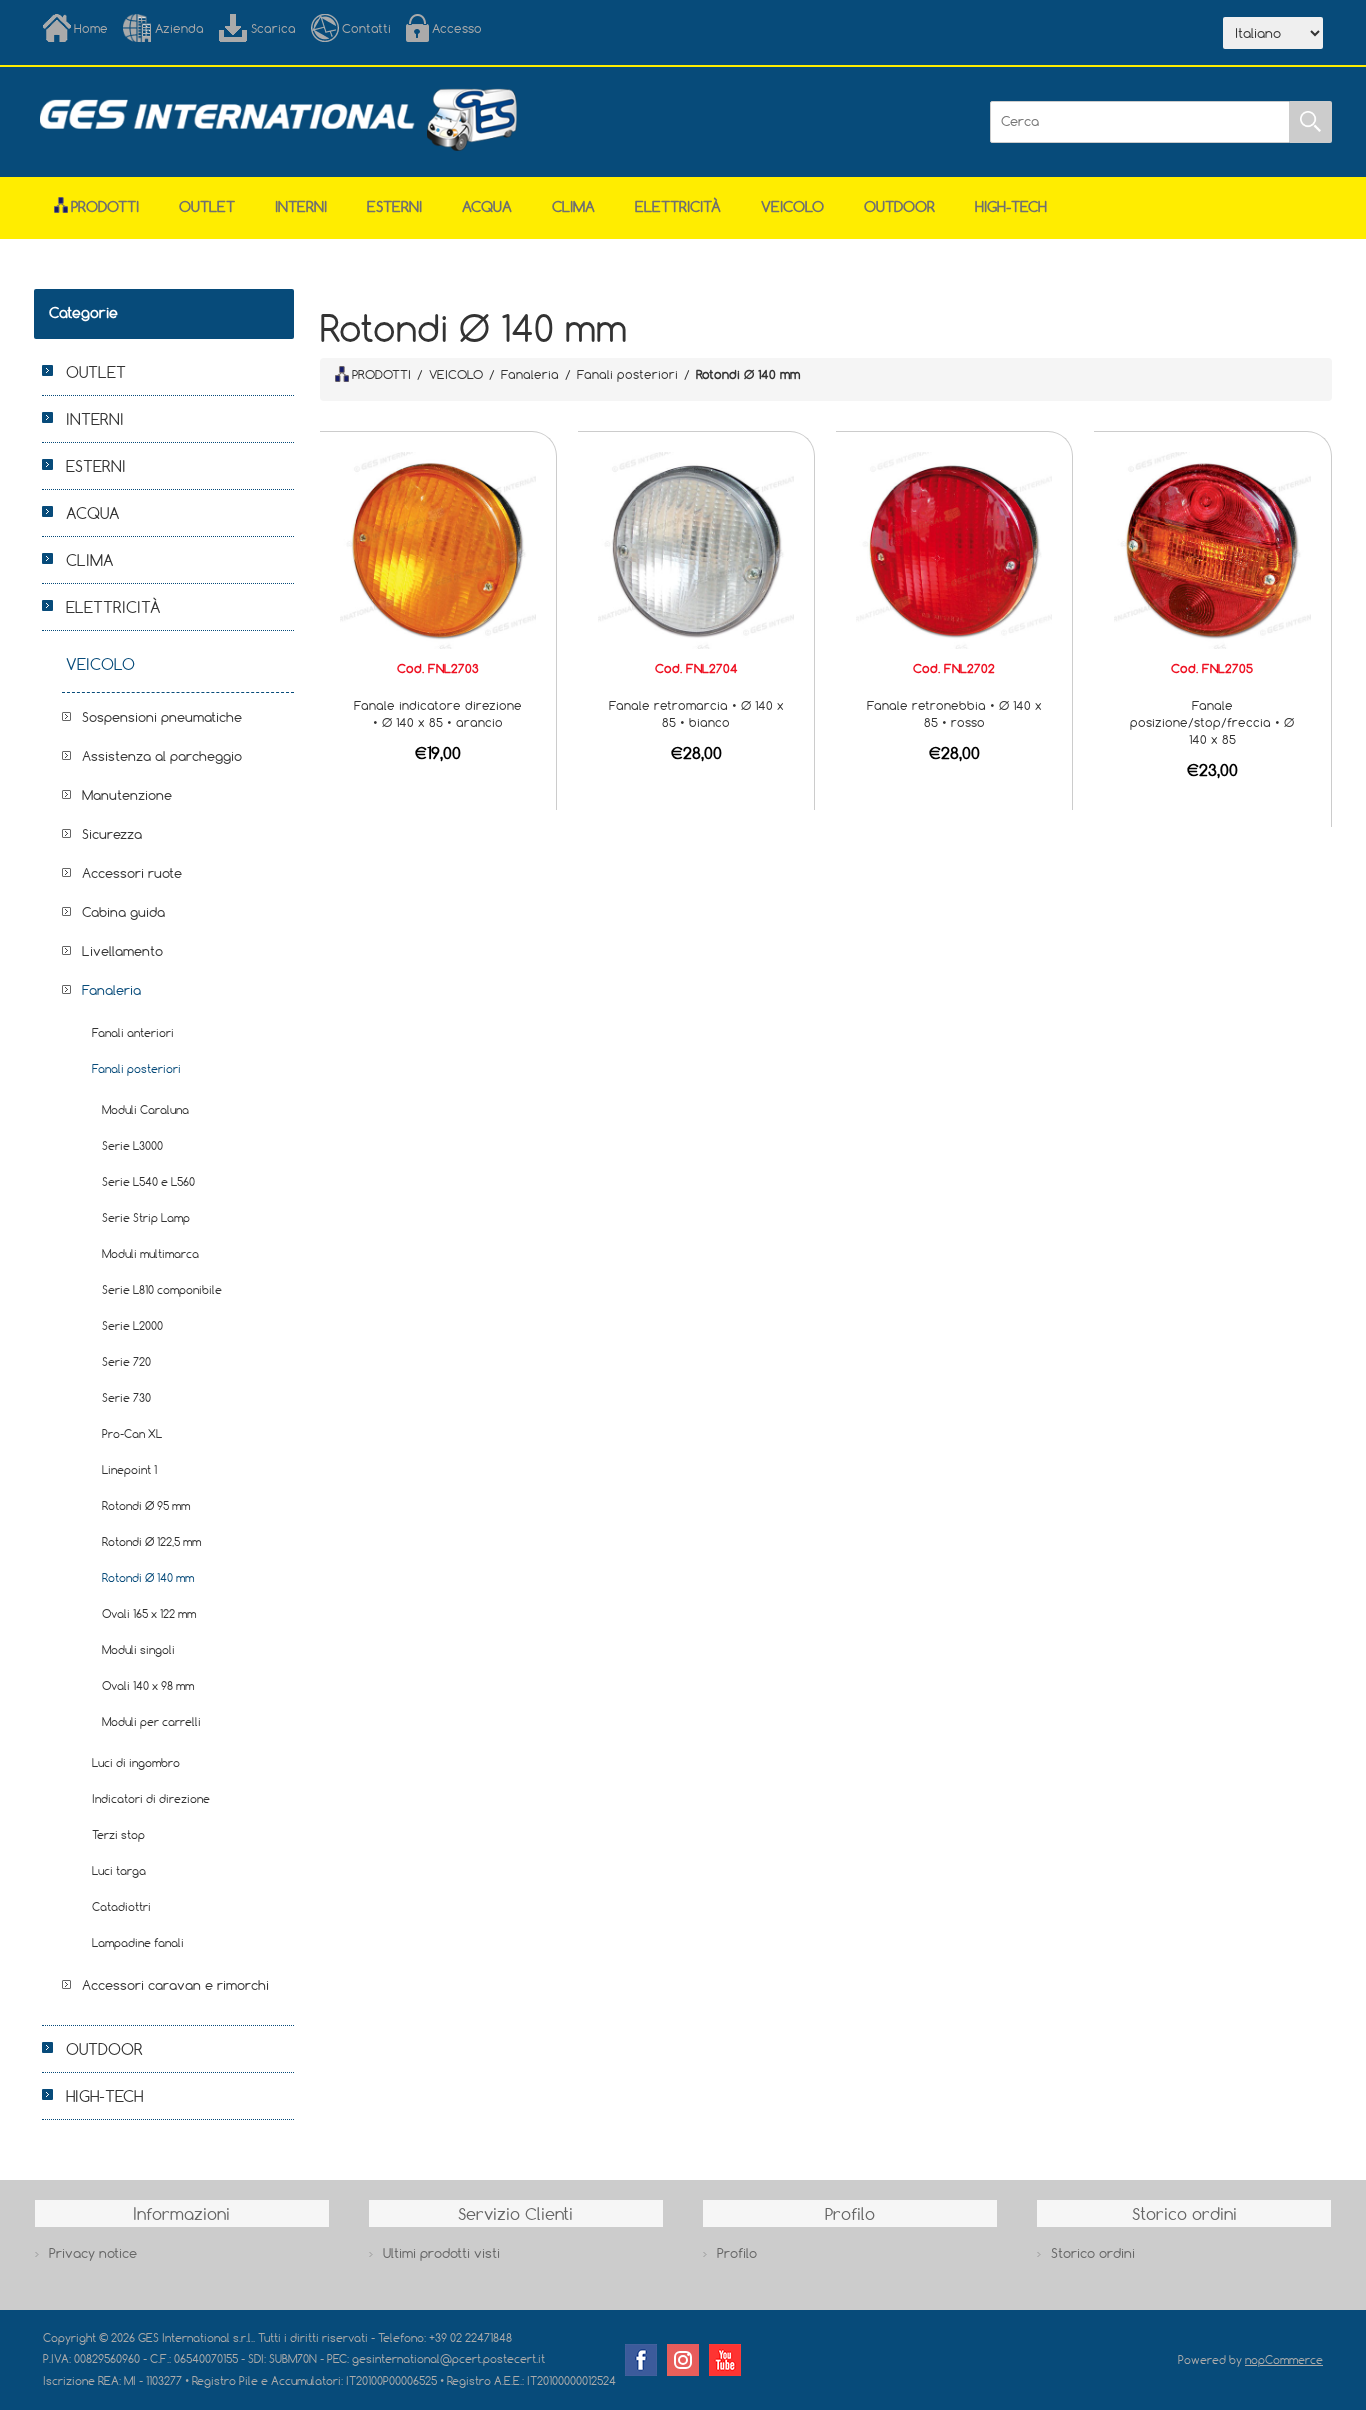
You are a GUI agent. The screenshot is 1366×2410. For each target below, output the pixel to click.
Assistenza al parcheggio (162, 756)
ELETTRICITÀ (678, 206)
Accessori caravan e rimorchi (175, 1985)
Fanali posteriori (136, 1068)
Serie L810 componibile (162, 1289)
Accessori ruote (132, 873)
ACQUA (487, 206)
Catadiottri (121, 1906)
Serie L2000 (132, 1325)
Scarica (273, 28)
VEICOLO (792, 206)
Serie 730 (126, 1397)
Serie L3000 (132, 1145)
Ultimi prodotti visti (441, 2253)
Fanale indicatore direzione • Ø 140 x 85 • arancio (438, 713)
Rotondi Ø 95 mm (146, 1505)
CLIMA (573, 206)
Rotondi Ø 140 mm (148, 1577)
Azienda (179, 28)
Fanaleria (111, 990)
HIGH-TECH (1011, 206)
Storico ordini (1093, 2253)
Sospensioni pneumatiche (162, 717)
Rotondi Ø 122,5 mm (151, 1541)
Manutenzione (127, 795)
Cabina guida (123, 912)
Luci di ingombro (136, 1762)
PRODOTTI (381, 374)
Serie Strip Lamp (146, 1217)
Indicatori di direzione (151, 1798)
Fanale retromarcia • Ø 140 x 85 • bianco (696, 713)
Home (91, 28)
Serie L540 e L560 (148, 1181)
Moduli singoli (138, 1649)
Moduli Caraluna (145, 1109)
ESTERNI (394, 206)
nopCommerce (1284, 2359)
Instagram (683, 2360)
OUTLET (207, 206)
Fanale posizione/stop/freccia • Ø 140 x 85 (1212, 722)
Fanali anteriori (133, 1032)
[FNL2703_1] (438, 549)
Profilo (737, 2253)
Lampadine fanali (138, 1942)
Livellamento (122, 951)
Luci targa (119, 1870)
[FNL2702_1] (954, 549)
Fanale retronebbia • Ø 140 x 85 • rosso (954, 713)
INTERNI (301, 206)
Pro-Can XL (132, 1433)
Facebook (641, 2360)
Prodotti (105, 206)
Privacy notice (93, 2253)
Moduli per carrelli (151, 1721)
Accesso (457, 28)
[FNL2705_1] (1212, 549)
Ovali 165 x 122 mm (149, 1613)
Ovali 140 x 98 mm (148, 1685)
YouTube (725, 2360)
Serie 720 (126, 1361)
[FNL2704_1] (696, 549)
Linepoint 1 (129, 1469)
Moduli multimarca (150, 1253)
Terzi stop (118, 1834)
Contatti (366, 28)
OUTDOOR (899, 206)
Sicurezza (112, 834)
